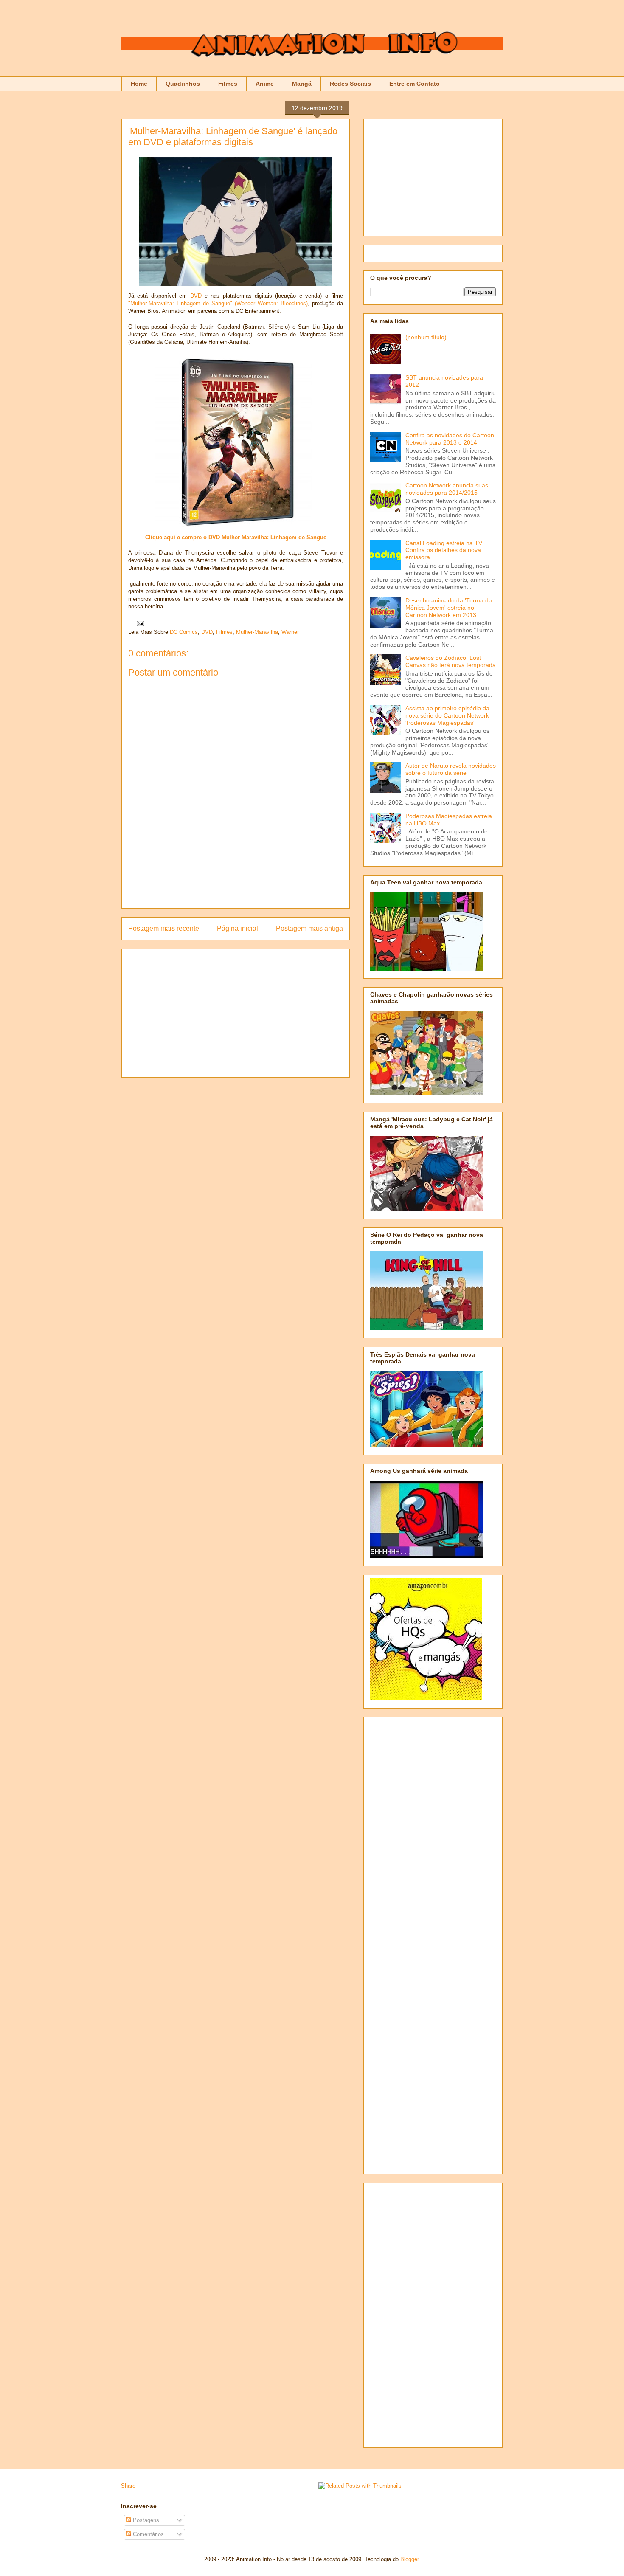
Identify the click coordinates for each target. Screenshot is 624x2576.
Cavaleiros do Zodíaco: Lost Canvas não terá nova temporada (451, 661)
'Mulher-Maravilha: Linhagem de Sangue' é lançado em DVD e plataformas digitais (233, 137)
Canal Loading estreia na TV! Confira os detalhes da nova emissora (445, 550)
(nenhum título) (426, 337)
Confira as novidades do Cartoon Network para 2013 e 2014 (450, 439)
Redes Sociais (350, 84)
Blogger (409, 2559)
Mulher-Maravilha (257, 632)
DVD (196, 296)
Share (128, 2486)
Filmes (228, 84)
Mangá (302, 84)
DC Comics (184, 632)
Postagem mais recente (164, 928)
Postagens (145, 2520)
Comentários (148, 2534)
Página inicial (238, 928)
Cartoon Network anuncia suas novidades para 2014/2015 (447, 489)
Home (139, 84)
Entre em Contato (415, 84)
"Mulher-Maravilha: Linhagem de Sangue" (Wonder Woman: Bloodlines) (218, 303)
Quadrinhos (183, 84)
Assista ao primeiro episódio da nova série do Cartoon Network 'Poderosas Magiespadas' (447, 715)
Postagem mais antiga (309, 928)
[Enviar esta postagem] (139, 623)
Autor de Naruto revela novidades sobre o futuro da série (451, 769)
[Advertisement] (236, 889)
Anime (265, 84)
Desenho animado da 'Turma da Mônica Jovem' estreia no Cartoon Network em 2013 (449, 608)
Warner (290, 632)
